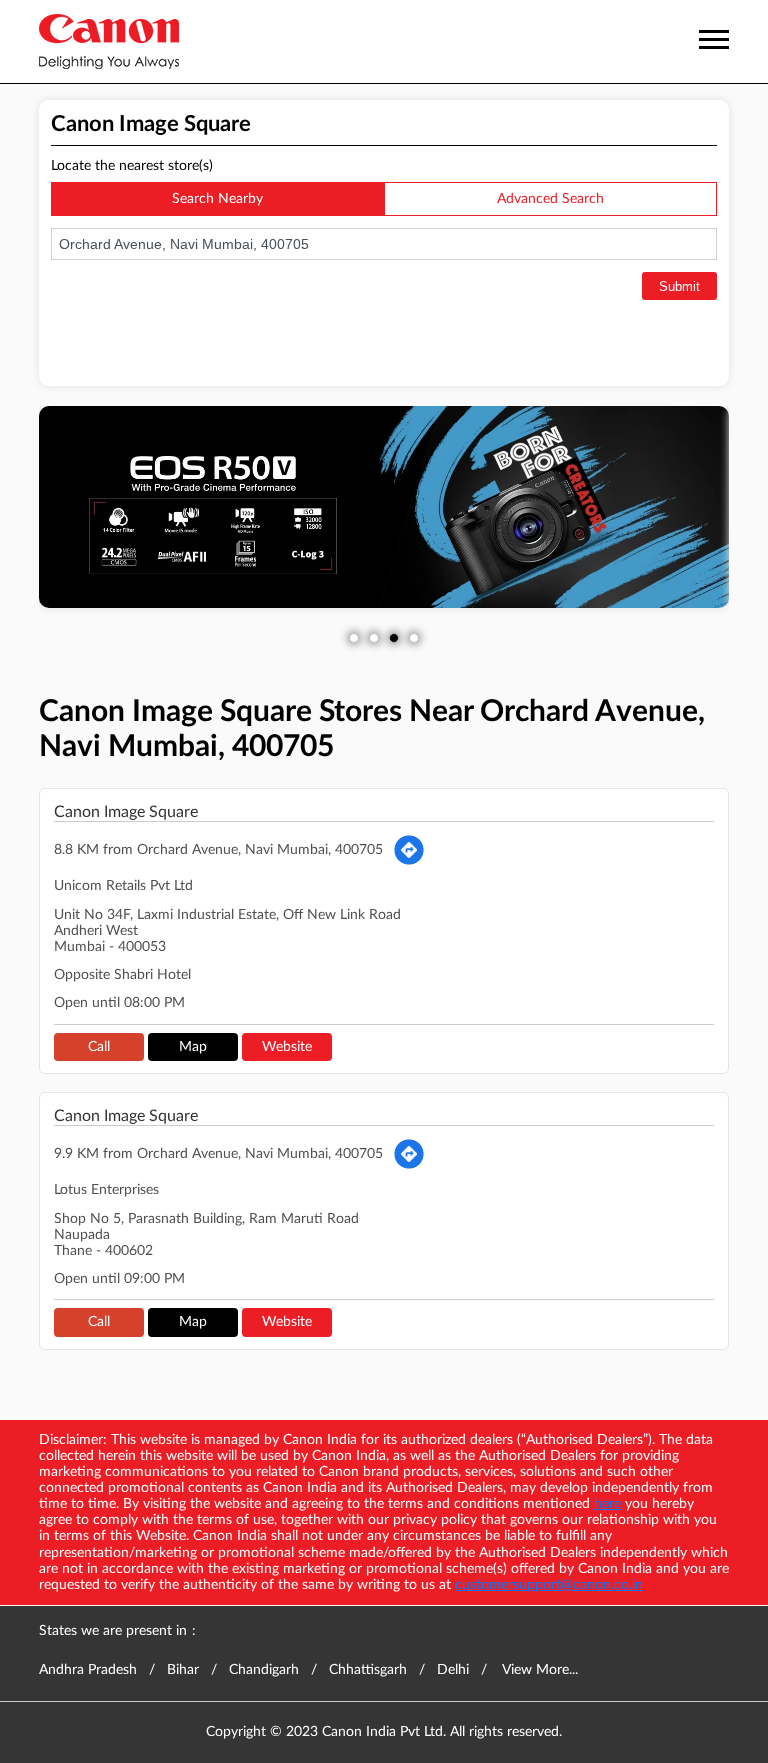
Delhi (453, 1670)
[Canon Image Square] (109, 41)
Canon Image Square (126, 812)
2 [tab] (374, 638)
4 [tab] (414, 638)
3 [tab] (394, 638)
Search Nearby (217, 199)
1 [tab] (354, 638)
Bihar (183, 1670)
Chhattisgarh (368, 1670)
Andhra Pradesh (88, 1670)
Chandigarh (264, 1670)
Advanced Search (550, 199)
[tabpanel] (384, 507)
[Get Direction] (409, 850)
